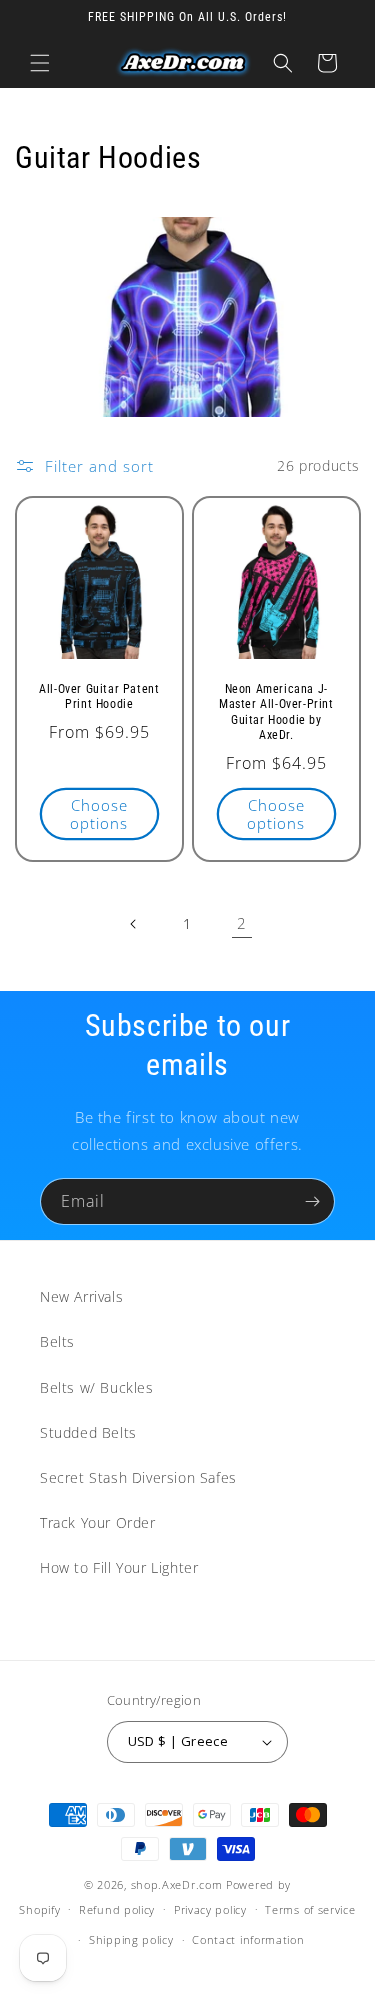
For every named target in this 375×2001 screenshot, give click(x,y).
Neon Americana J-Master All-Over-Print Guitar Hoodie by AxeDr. (275, 711)
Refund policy (117, 1909)
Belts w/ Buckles (97, 1387)
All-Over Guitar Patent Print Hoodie (99, 696)
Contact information (248, 1939)
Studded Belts (88, 1432)
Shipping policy (131, 1939)
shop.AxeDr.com (177, 1884)
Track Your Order (98, 1522)
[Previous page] (134, 924)
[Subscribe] (312, 1201)
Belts (57, 1341)
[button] (40, 63)
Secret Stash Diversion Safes (138, 1477)
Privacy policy (210, 1909)
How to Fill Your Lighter (119, 1567)
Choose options (99, 814)
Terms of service (310, 1909)
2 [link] (242, 923)
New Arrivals (81, 1296)
